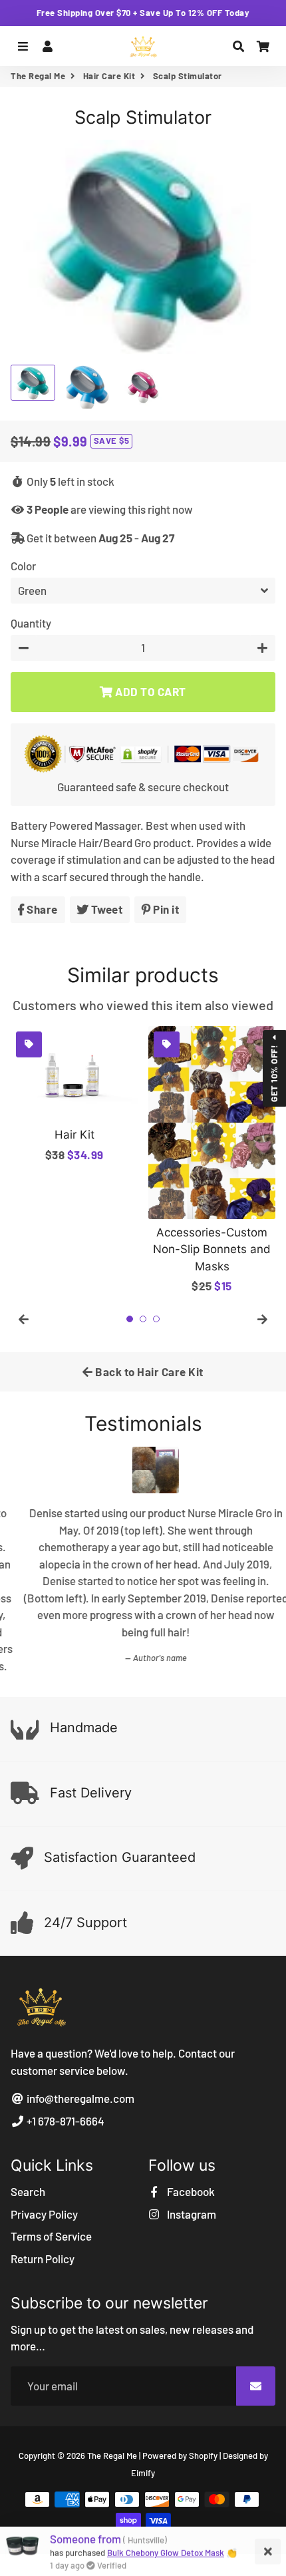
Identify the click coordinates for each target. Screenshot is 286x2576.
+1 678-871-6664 (65, 2109)
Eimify (143, 2461)
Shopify (203, 2444)
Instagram (191, 2202)
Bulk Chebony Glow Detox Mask (166, 2552)
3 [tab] (156, 1319)
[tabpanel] (74, 1095)
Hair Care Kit (109, 76)
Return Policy (43, 2247)
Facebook (190, 2179)
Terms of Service (51, 2224)
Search (28, 2179)
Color (23, 566)
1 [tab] (130, 1319)
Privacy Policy (44, 2202)
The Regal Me (38, 76)
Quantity (31, 623)
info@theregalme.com (79, 2087)
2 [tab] (143, 1319)
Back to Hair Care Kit (148, 1372)
